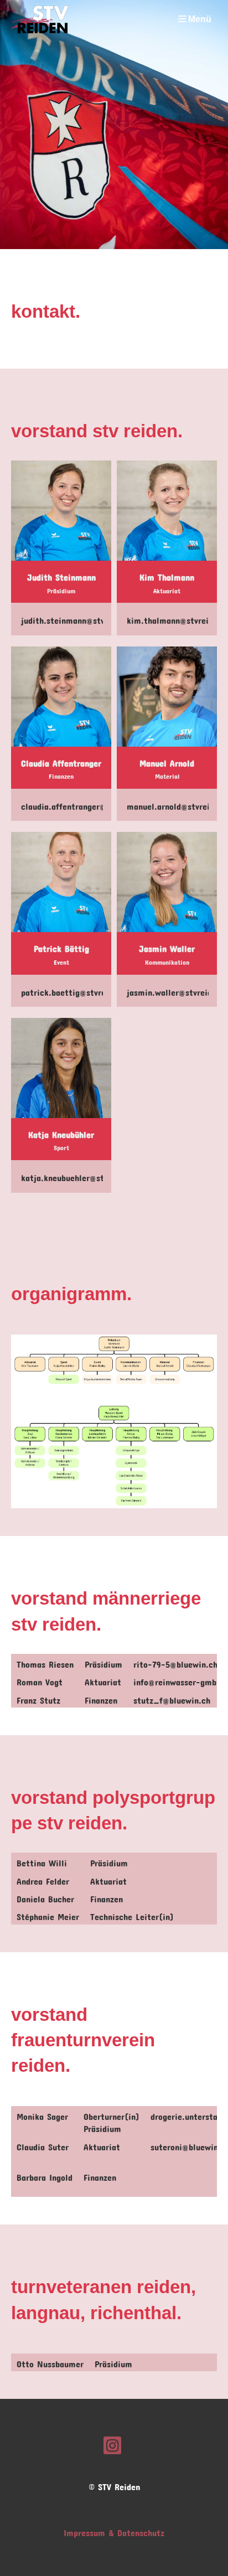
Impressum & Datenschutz (114, 2531)
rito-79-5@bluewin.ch (175, 1662)
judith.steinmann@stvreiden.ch (81, 619)
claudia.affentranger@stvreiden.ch (87, 805)
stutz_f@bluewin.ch (172, 1698)
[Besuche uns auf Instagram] (112, 2444)
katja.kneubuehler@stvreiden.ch (82, 1176)
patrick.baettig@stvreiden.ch (77, 990)
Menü (199, 19)
